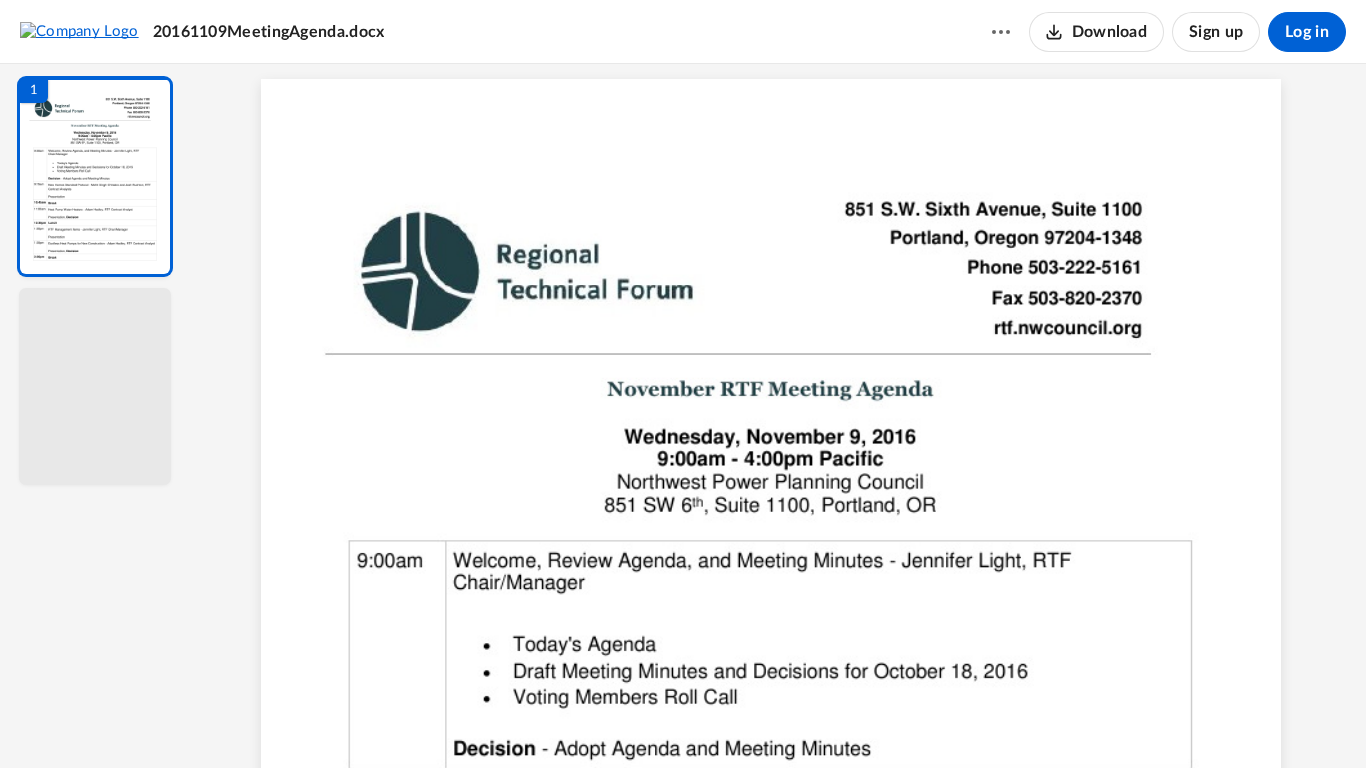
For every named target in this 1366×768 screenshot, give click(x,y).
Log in (1307, 32)
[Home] (79, 31)
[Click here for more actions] (1001, 32)
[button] (95, 176)
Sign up (1216, 32)
